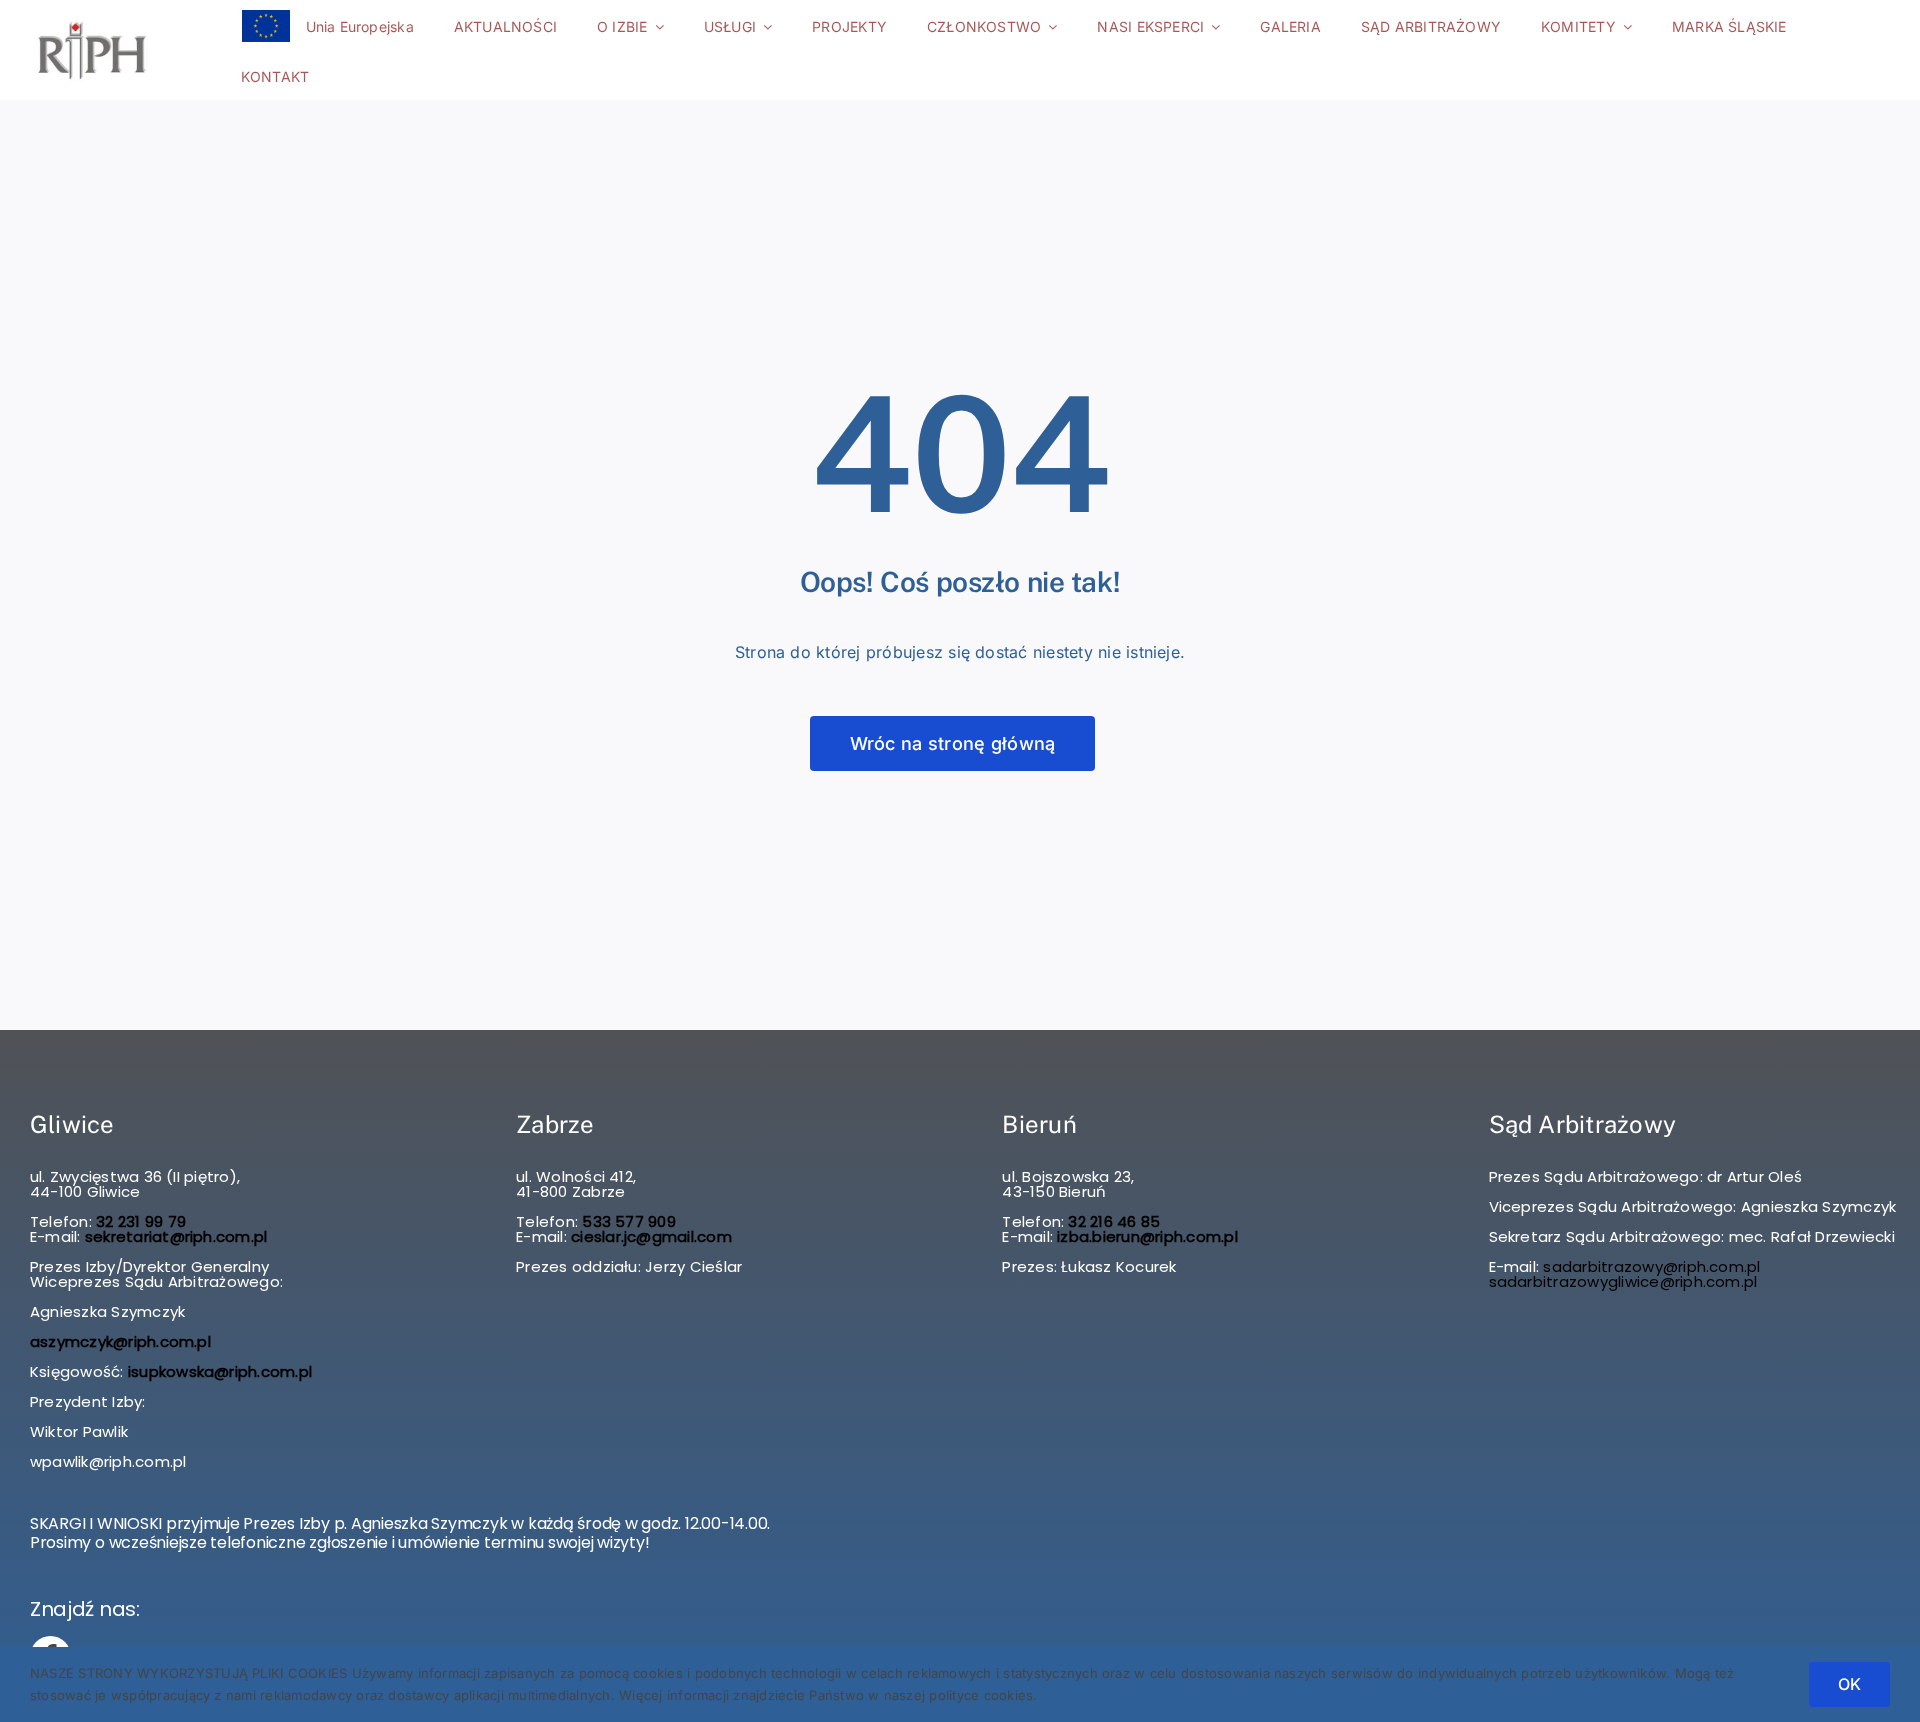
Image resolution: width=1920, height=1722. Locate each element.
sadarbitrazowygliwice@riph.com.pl (1623, 1281)
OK (1849, 1684)
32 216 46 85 (1112, 1221)
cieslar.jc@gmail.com (651, 1236)
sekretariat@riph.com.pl (174, 1236)
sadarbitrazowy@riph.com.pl (1651, 1266)
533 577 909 (627, 1221)
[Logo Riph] (92, 22)
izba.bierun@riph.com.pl (1147, 1236)
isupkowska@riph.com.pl (220, 1371)
